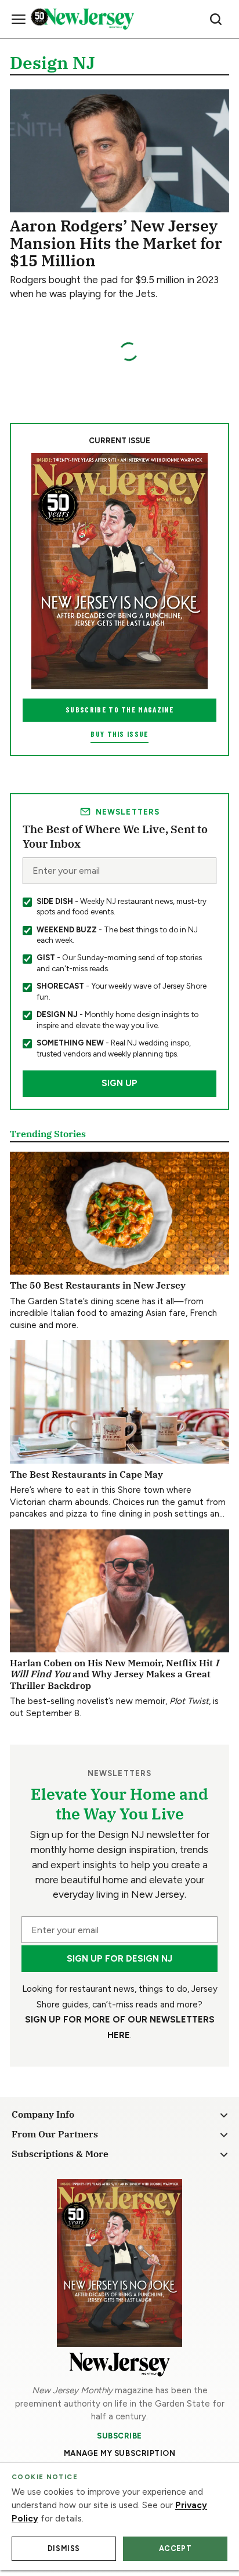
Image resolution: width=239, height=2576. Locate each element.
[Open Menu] (19, 19)
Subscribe (119, 2436)
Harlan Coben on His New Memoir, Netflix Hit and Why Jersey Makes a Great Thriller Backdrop (114, 1674)
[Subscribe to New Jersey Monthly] (119, 2263)
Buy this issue (119, 734)
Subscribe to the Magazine (119, 710)
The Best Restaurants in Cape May (86, 1474)
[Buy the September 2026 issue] (119, 571)
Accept (175, 2548)
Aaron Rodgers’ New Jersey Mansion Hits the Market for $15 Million (116, 243)
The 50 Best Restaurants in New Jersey (98, 1285)
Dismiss (64, 2548)
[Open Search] (216, 19)
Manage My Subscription (120, 2453)
